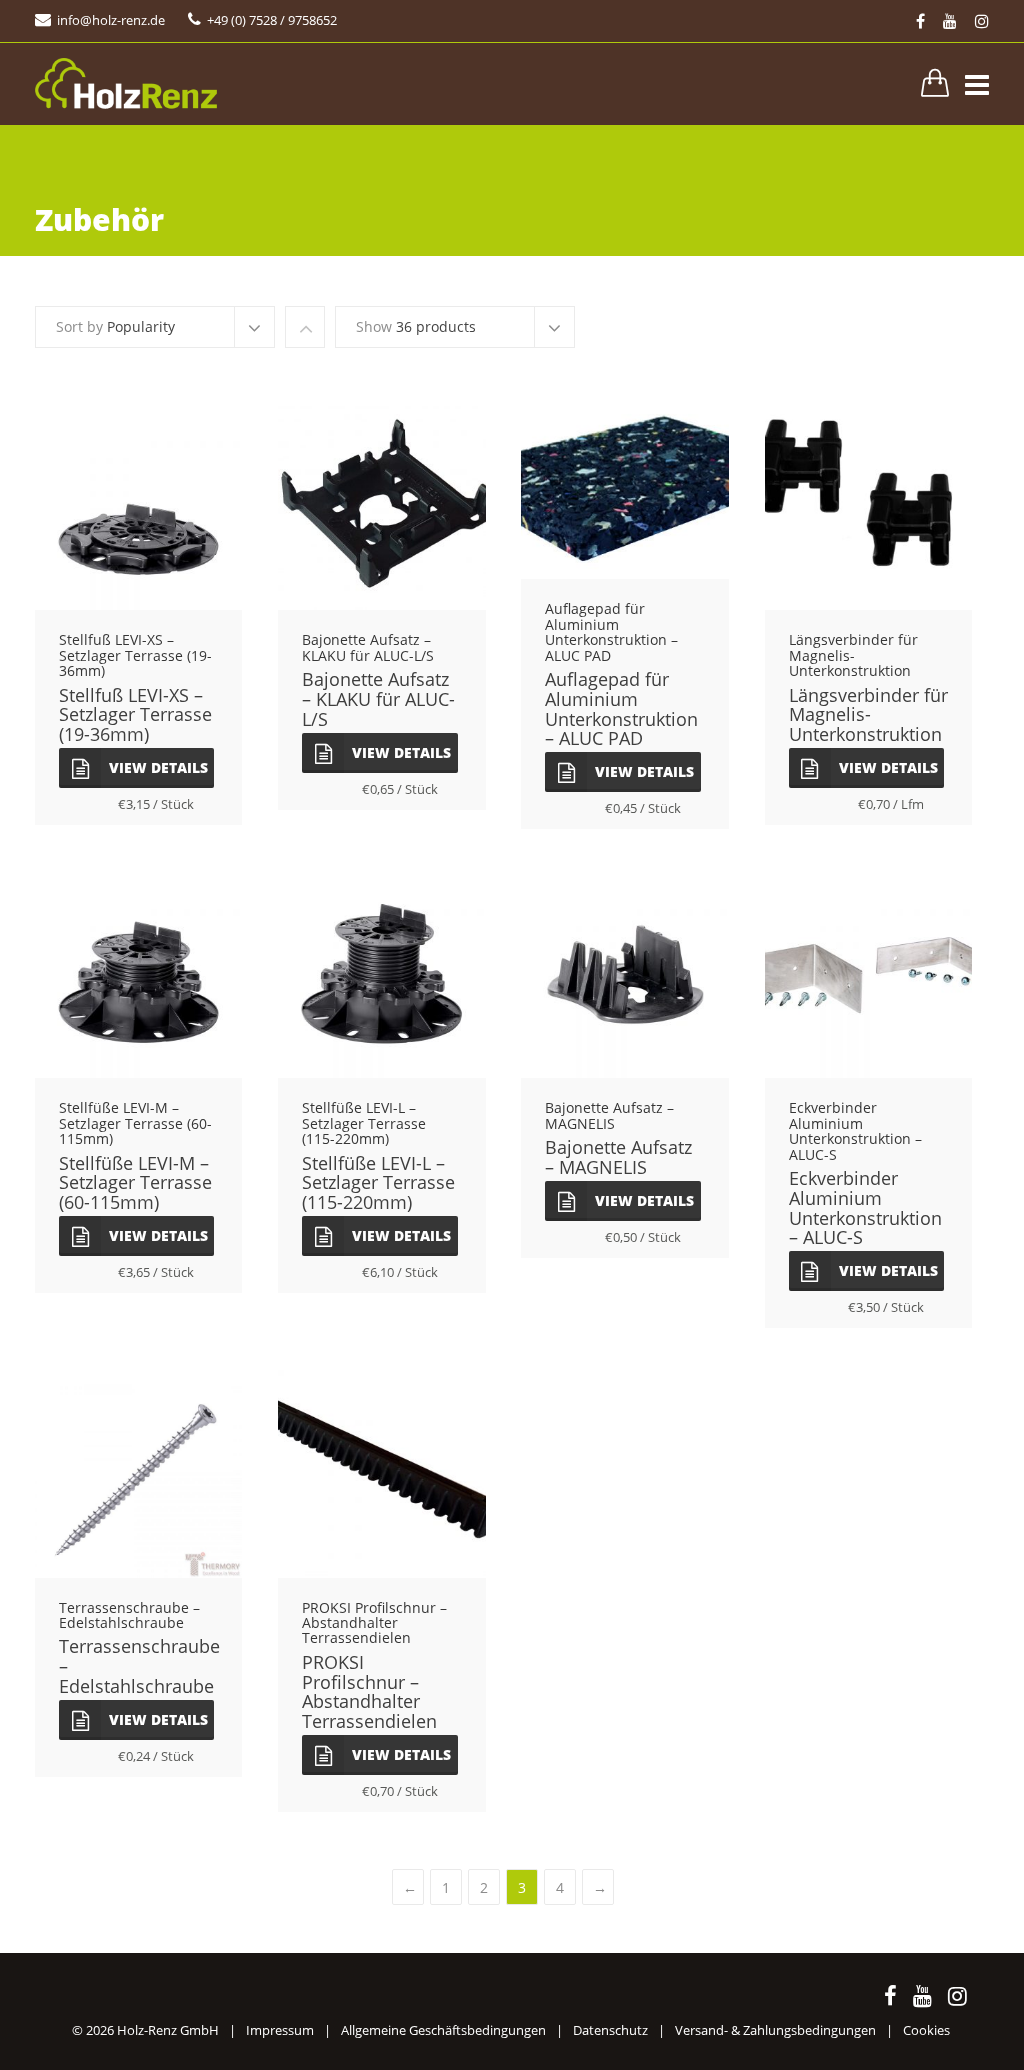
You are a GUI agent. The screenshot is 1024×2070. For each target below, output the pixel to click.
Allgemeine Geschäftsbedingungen (443, 2030)
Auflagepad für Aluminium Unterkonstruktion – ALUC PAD (621, 708)
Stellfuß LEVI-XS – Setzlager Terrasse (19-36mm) (135, 715)
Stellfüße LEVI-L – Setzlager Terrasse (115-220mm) (378, 1183)
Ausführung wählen (138, 512)
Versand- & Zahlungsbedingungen (775, 2030)
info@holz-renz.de (111, 20)
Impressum (280, 2030)
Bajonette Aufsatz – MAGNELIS (618, 1157)
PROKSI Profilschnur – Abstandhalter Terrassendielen (369, 1691)
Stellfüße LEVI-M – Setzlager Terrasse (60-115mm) (135, 1183)
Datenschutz (610, 2030)
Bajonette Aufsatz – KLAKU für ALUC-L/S (378, 699)
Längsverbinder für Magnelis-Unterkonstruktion (868, 715)
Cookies (926, 2030)
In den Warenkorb (381, 1479)
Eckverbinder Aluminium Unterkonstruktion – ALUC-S (865, 1207)
